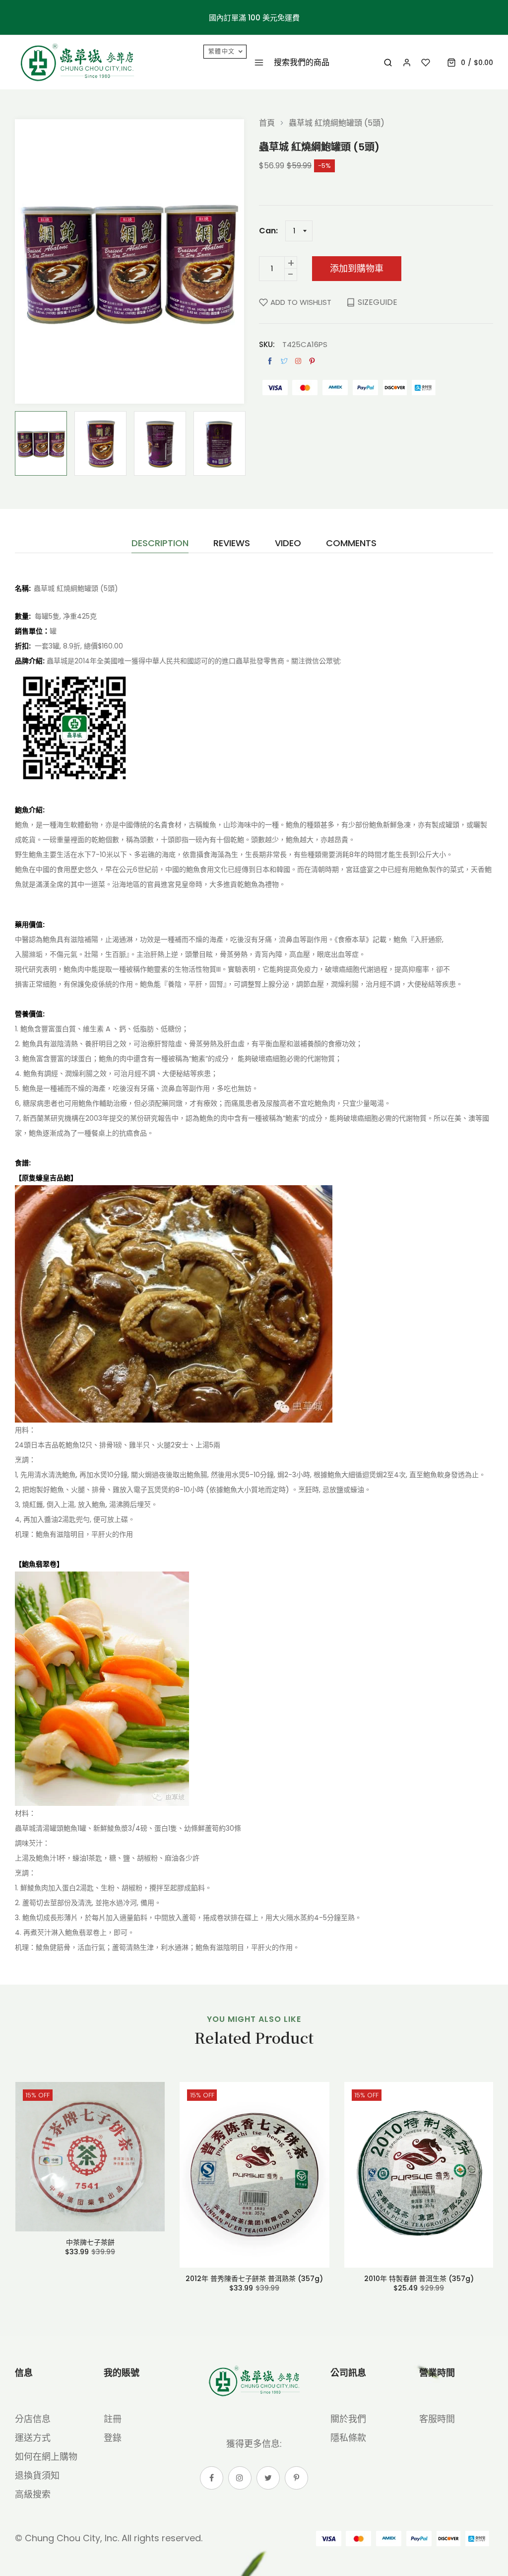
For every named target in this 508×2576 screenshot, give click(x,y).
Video (288, 544)
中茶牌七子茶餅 (90, 2242)
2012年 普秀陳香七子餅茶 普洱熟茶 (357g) (254, 2279)
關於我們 (348, 2419)
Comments (351, 544)
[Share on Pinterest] (312, 361)
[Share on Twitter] (284, 361)
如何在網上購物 (46, 2457)
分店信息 (33, 2419)
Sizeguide (378, 302)
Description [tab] (160, 544)
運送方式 (33, 2438)
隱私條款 (348, 2438)
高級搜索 (33, 2494)
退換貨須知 (37, 2475)
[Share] (298, 361)
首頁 (267, 123)
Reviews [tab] (232, 544)
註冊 (113, 2419)
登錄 (113, 2438)
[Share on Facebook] (270, 361)
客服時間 (437, 2419)
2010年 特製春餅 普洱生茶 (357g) (419, 2279)
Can (267, 231)
